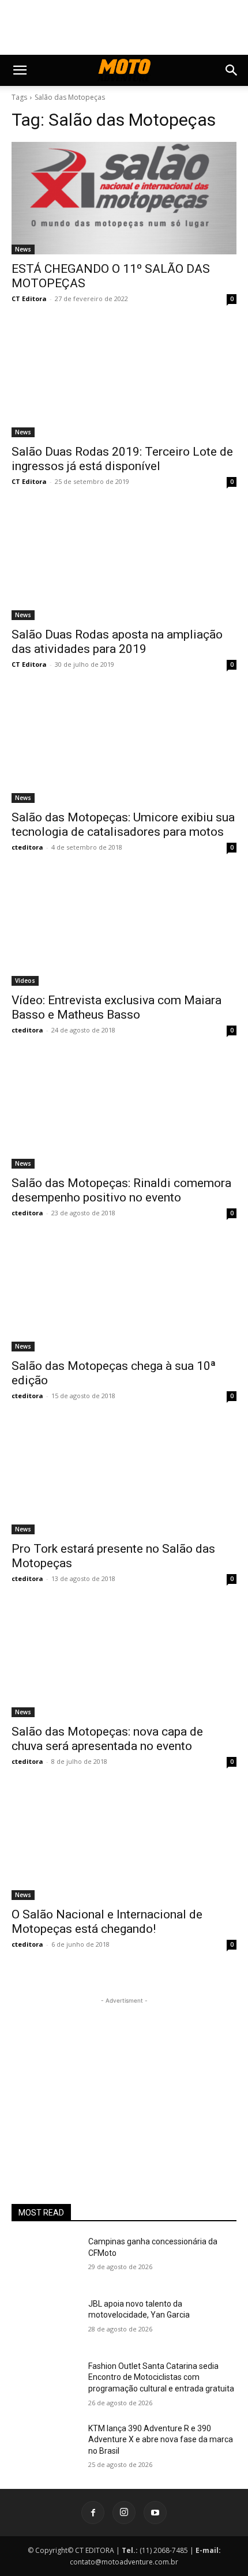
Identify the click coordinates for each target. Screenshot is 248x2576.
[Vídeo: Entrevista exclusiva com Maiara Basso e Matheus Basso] (124, 930)
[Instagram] (124, 2513)
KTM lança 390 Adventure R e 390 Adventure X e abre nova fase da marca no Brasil (161, 2440)
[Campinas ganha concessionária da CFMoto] (45, 2260)
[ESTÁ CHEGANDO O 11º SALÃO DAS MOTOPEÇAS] (124, 198)
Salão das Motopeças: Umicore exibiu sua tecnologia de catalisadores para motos (123, 825)
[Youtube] (155, 2513)
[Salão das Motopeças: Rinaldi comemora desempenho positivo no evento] (124, 1112)
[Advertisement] (124, 2079)
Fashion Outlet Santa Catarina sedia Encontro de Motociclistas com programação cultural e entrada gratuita (161, 2377)
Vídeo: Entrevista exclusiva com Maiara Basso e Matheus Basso (117, 1007)
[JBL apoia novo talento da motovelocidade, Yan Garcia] (45, 2322)
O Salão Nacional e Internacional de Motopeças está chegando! (107, 1922)
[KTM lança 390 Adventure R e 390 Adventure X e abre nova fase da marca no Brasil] (45, 2447)
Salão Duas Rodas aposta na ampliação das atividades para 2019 (117, 642)
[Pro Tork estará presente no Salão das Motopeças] (124, 1478)
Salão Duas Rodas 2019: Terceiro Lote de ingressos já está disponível (122, 459)
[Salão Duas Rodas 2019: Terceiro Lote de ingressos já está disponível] (124, 381)
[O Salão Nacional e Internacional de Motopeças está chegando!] (124, 1844)
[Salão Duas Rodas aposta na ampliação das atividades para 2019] (124, 564)
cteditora (27, 847)
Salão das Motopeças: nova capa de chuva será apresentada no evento (107, 1739)
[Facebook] (93, 2513)
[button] (20, 70)
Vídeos (25, 981)
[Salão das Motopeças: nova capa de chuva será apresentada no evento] (124, 1661)
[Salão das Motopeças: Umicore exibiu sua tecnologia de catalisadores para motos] (124, 747)
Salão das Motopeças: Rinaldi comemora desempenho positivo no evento (121, 1190)
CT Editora (29, 298)
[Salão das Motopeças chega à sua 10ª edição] (124, 1295)
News (23, 249)
